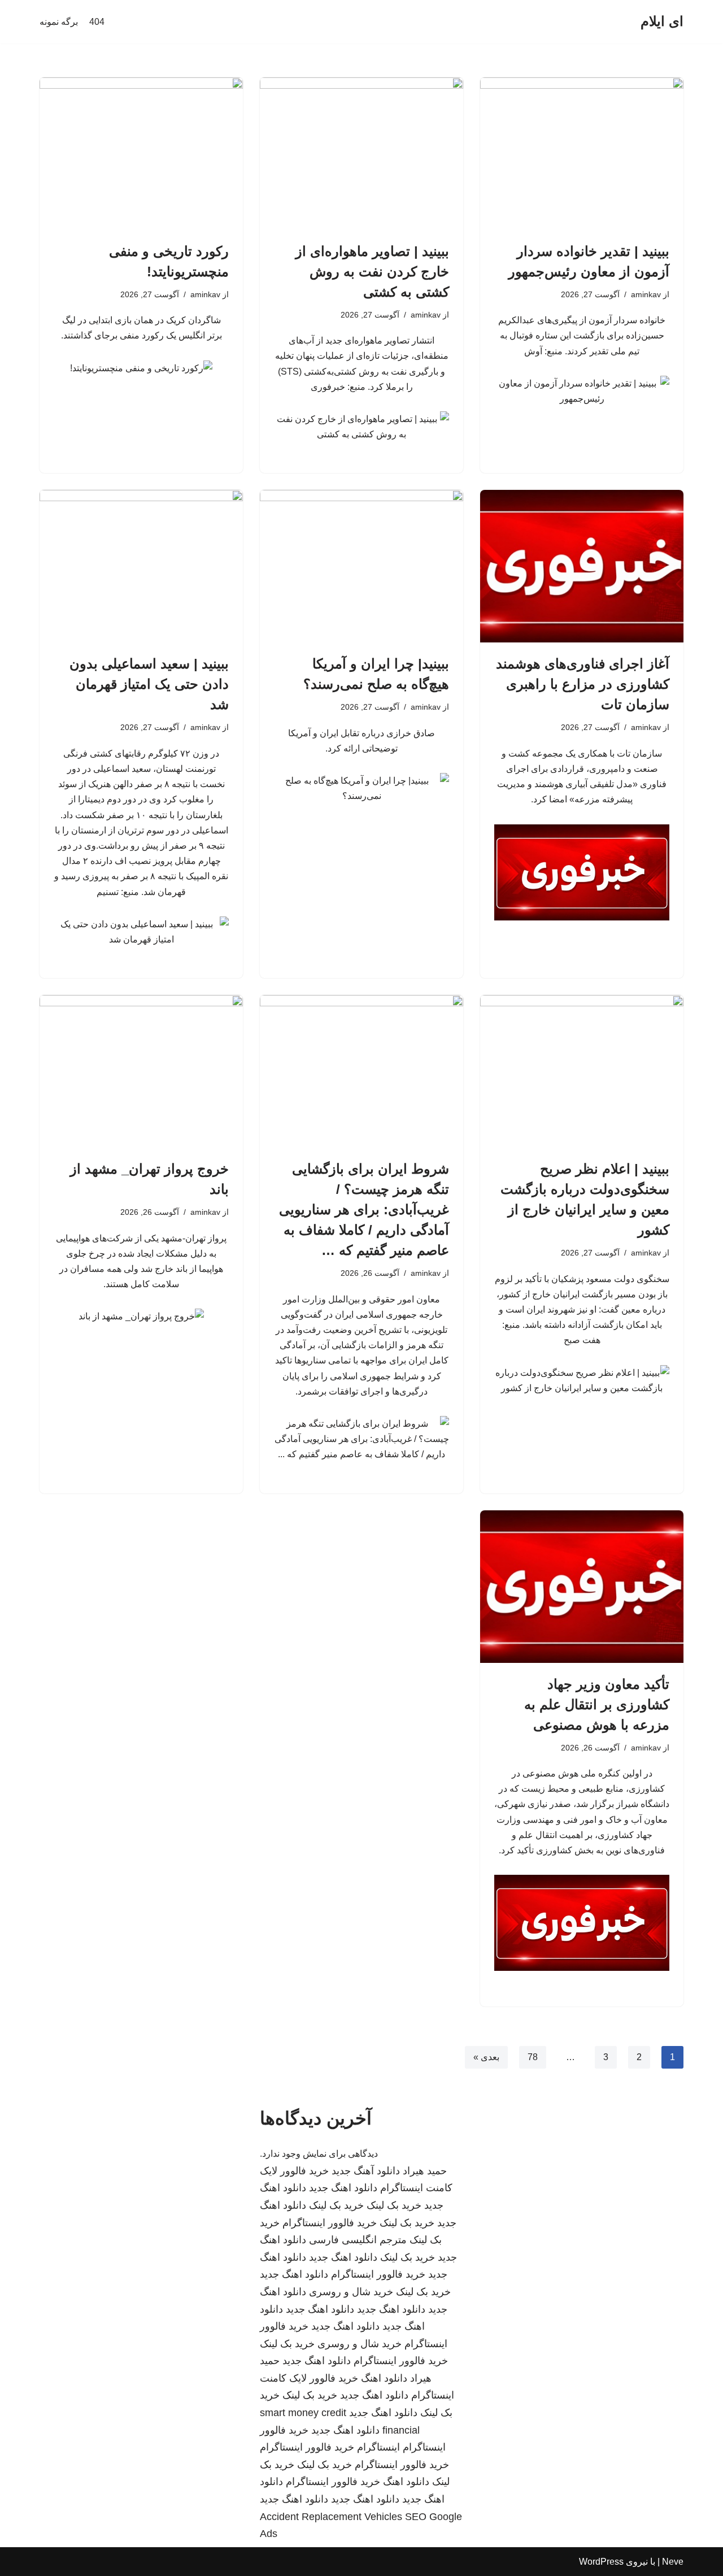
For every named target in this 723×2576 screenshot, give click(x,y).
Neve (673, 2562)
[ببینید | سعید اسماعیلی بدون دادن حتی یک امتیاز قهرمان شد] (141, 566)
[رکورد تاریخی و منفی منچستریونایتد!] (141, 154)
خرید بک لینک (394, 2205)
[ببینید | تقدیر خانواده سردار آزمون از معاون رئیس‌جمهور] (582, 154)
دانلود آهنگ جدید (366, 2171)
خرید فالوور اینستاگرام (330, 2223)
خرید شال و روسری (351, 2292)
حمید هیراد (425, 2171)
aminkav (646, 294)
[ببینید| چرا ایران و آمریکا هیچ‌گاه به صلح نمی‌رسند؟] (361, 566)
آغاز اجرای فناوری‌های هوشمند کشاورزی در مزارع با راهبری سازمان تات (583, 684)
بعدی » (486, 2057)
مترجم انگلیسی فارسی (358, 2240)
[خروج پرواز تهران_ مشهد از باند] (141, 1071)
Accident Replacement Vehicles (331, 2517)
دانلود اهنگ (384, 2378)
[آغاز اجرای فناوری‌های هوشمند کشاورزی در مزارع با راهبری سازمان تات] (582, 566)
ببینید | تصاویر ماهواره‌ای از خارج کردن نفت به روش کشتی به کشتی (372, 271)
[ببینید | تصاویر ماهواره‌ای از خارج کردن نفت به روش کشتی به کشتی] (361, 154)
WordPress (601, 2562)
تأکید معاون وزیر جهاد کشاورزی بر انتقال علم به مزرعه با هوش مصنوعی (597, 1704)
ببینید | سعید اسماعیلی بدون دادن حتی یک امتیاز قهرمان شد (149, 684)
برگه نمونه (59, 22)
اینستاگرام (378, 2447)
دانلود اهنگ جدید (343, 2188)
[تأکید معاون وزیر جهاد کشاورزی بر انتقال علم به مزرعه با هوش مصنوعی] (582, 1587)
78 (533, 2057)
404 (97, 22)
